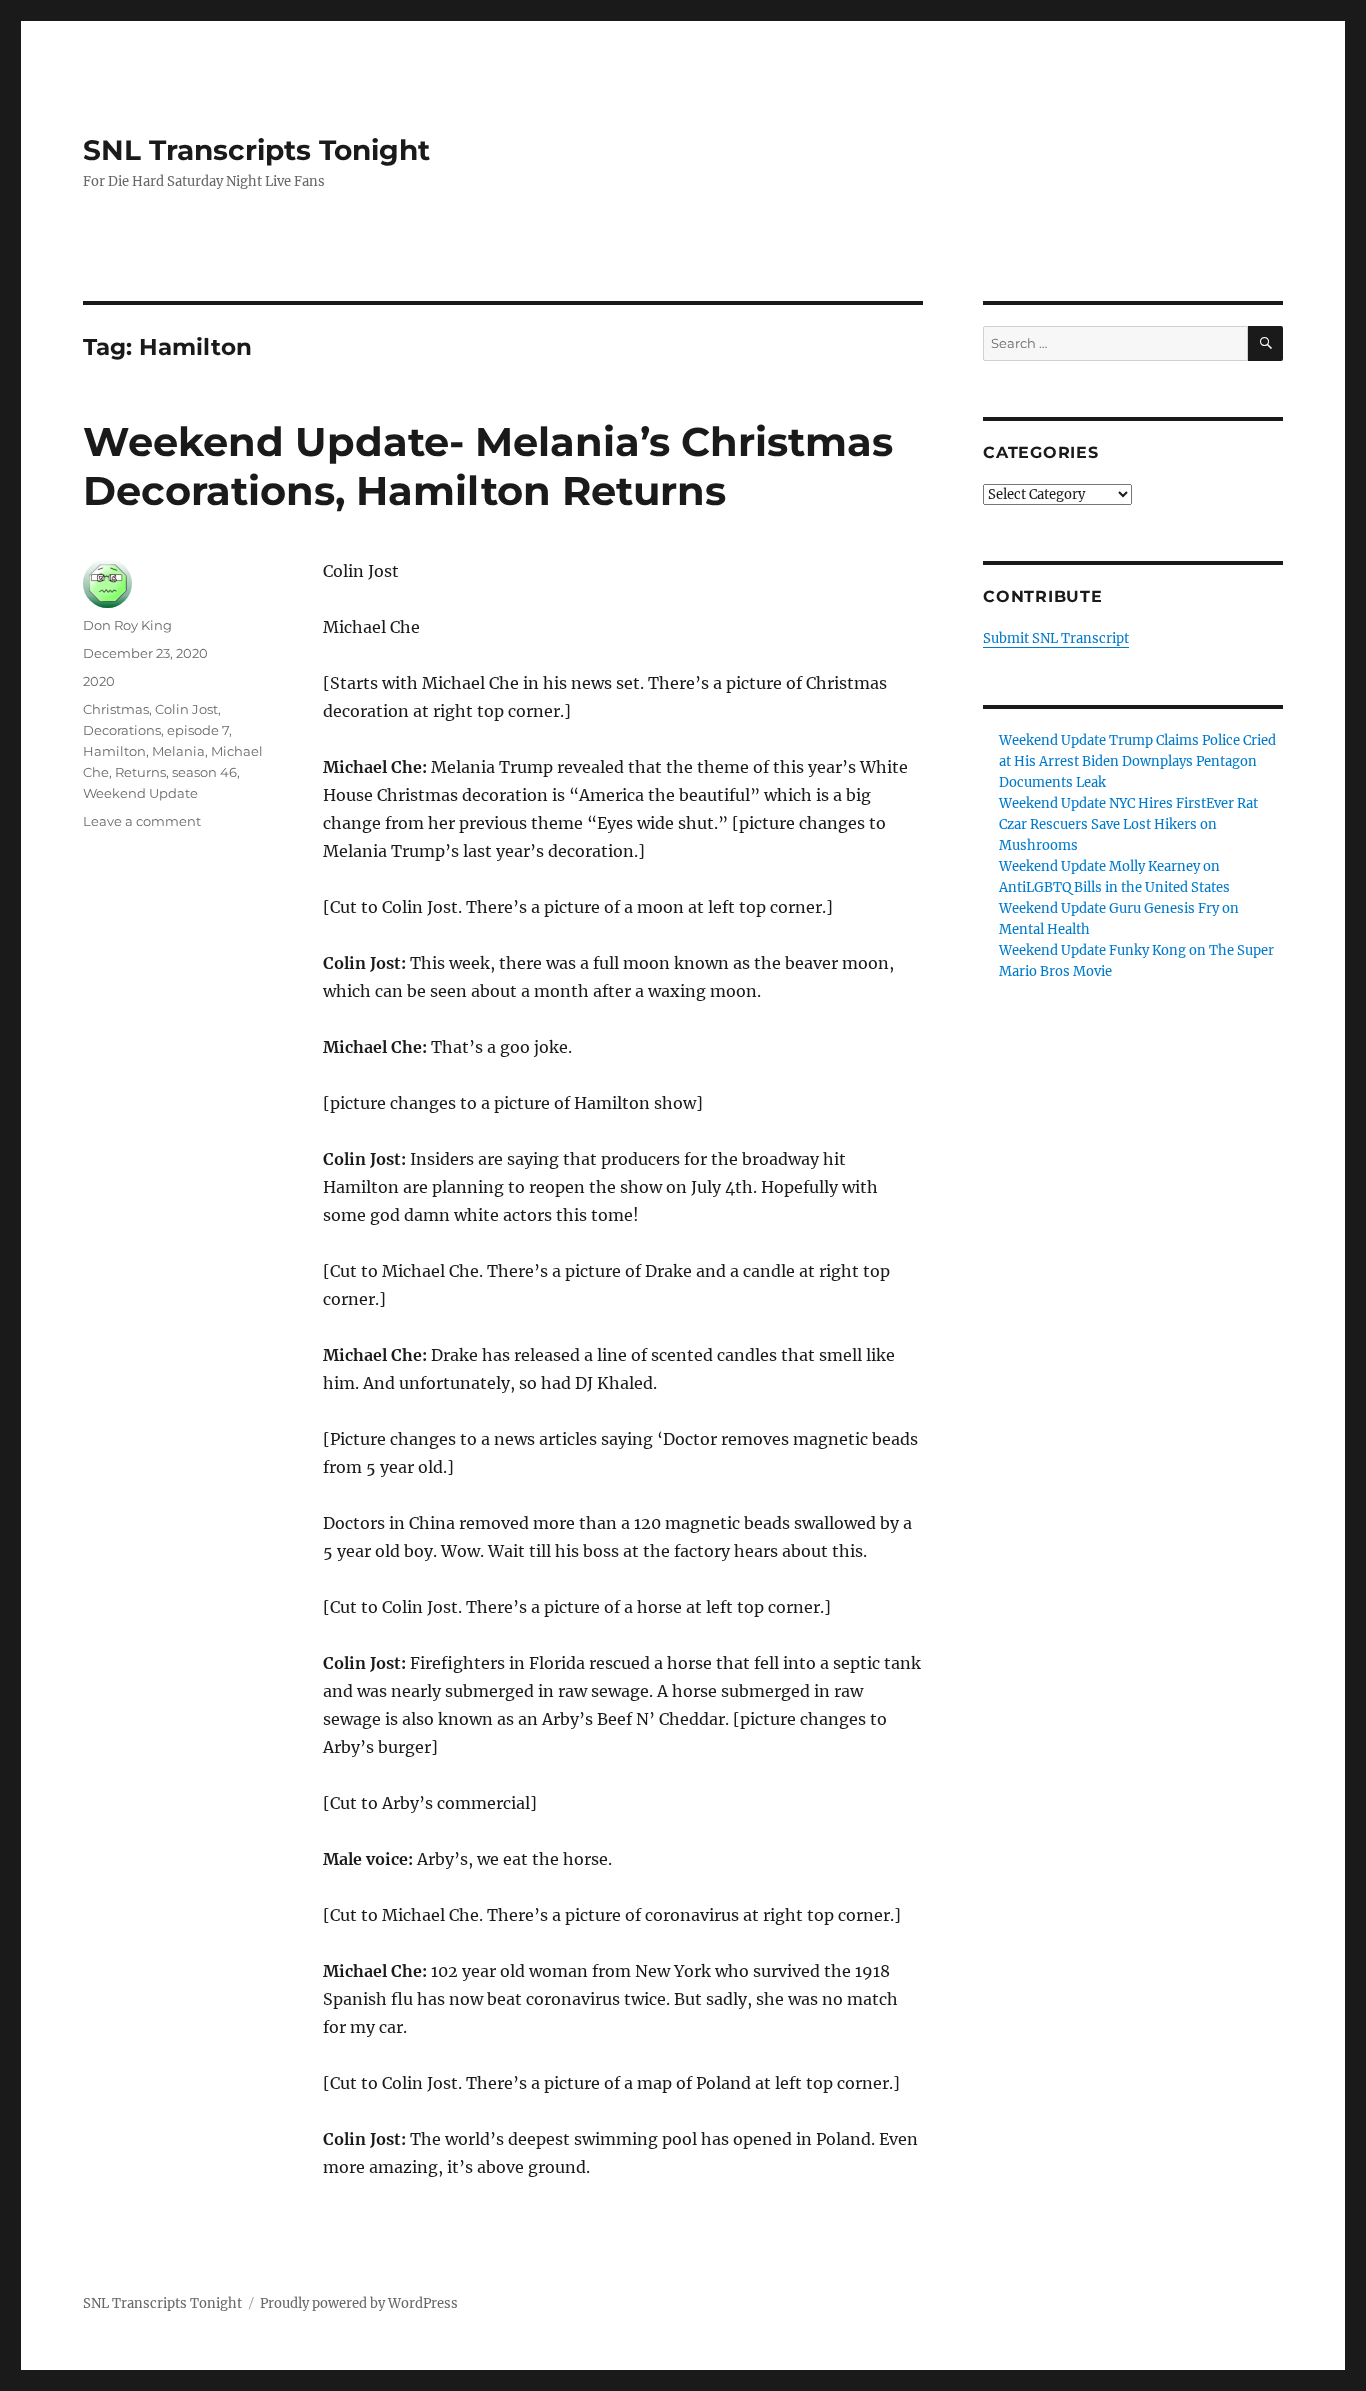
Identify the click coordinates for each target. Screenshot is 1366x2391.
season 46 (204, 772)
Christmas (116, 709)
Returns (140, 772)
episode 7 (198, 730)
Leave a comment (142, 821)
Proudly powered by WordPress (359, 2303)
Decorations (122, 730)
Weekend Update (140, 793)
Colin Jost (186, 709)
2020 (99, 681)
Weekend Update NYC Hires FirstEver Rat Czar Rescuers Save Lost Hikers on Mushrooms (1128, 824)
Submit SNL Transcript (1056, 638)
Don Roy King (127, 625)
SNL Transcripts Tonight (256, 150)
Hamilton (114, 751)
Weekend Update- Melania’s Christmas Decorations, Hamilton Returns (488, 466)
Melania (178, 751)
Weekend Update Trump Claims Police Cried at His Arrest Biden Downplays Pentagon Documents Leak (1137, 761)
